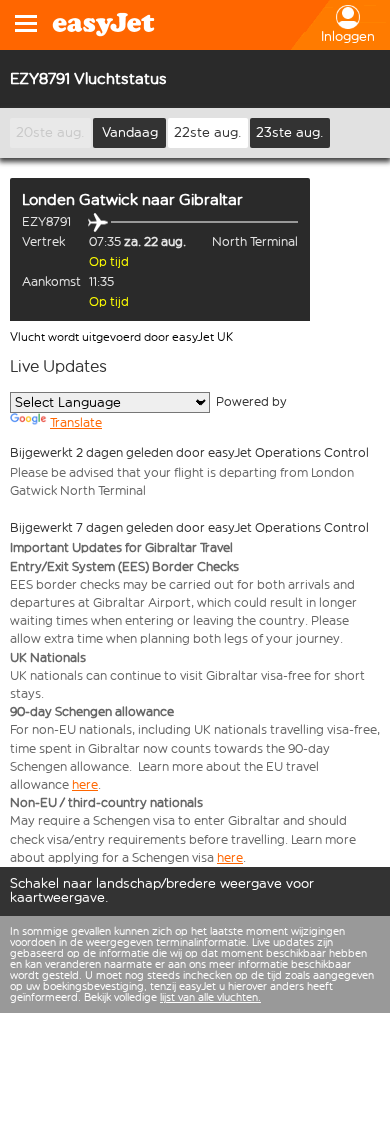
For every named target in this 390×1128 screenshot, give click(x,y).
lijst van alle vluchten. (210, 997)
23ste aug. (290, 132)
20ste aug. (50, 132)
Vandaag (130, 132)
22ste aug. (208, 132)
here (85, 784)
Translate (76, 422)
